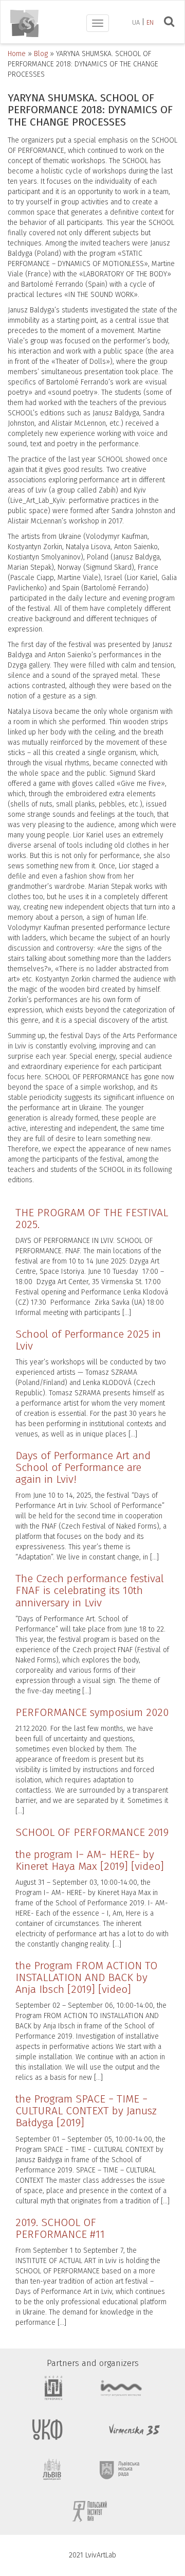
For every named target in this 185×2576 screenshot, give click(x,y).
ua (136, 22)
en (150, 22)
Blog (41, 54)
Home (17, 54)
